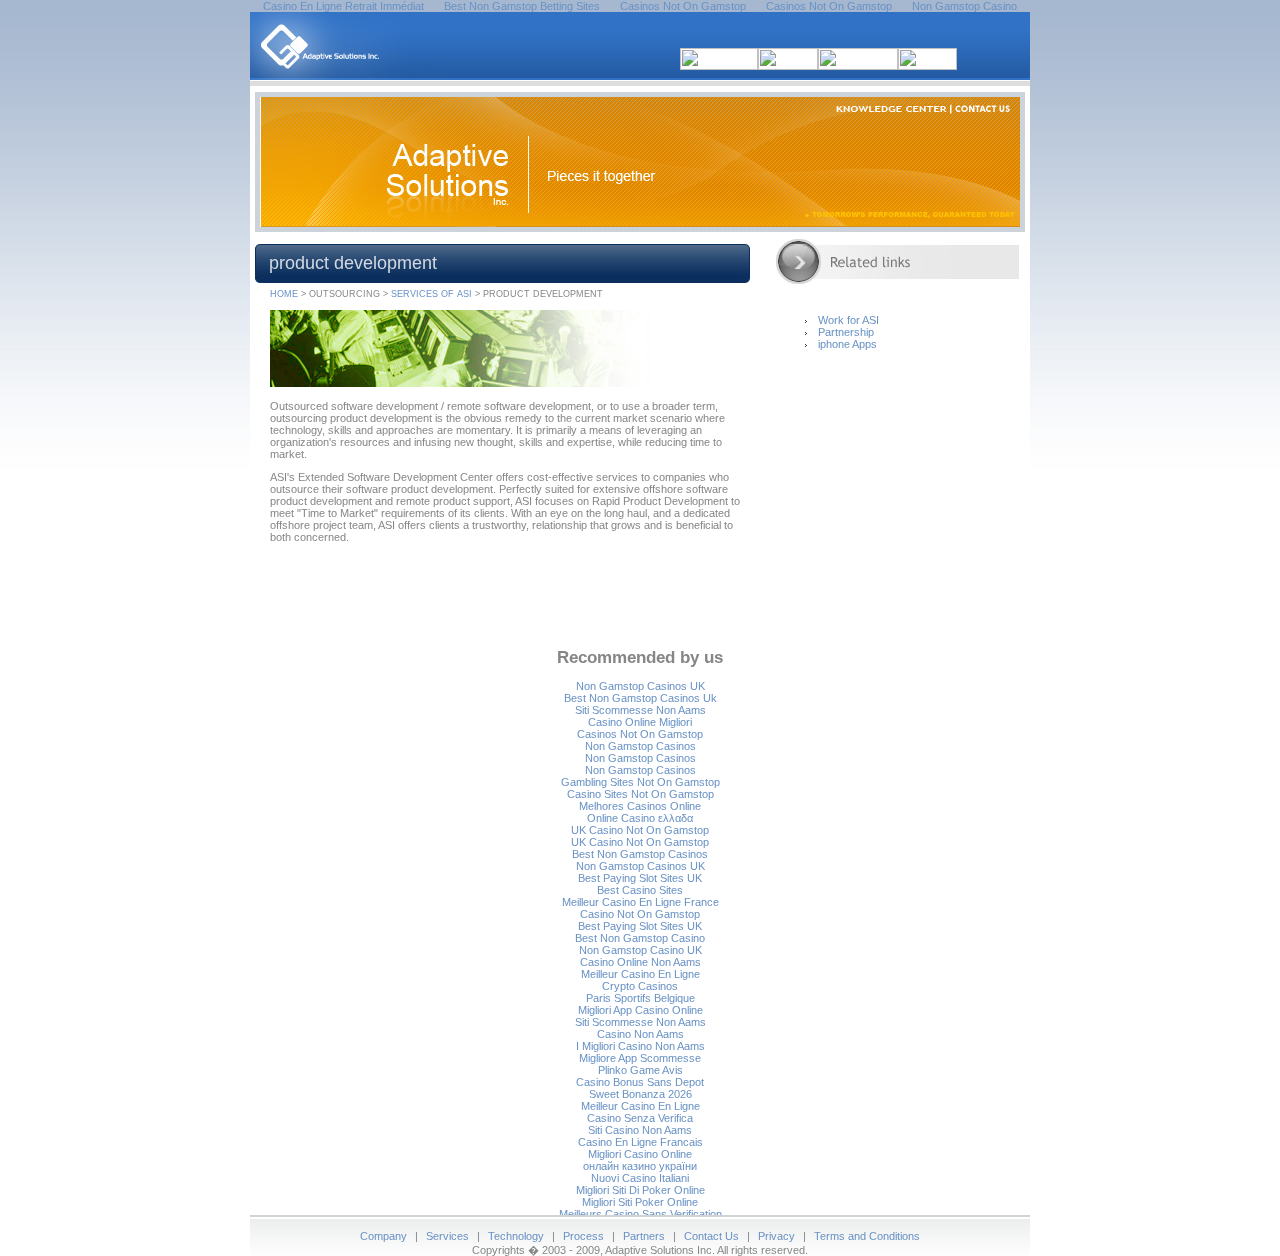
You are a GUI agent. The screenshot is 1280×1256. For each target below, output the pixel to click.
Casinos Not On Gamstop (640, 734)
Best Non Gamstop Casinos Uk (640, 698)
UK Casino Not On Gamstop (640, 830)
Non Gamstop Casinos (640, 746)
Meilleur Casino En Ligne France (640, 902)
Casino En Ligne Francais (640, 1142)
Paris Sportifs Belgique (640, 998)
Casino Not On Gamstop (640, 914)
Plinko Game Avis (640, 1070)
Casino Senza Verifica (640, 1118)
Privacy (776, 1236)
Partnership (846, 332)
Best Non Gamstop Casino (640, 938)
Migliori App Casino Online (640, 1010)
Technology (516, 1236)
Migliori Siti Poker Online (640, 1202)
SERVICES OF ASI (431, 294)
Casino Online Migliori (640, 722)
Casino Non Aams (640, 1034)
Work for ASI (848, 320)
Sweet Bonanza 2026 (640, 1094)
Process (583, 1236)
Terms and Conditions (867, 1236)
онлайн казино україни (640, 1166)
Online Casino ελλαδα (640, 818)
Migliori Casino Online (640, 1154)
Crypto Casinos (640, 986)
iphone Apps (847, 344)
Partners (644, 1236)
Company (383, 1236)
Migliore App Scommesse (640, 1058)
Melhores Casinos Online (640, 806)
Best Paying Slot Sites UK (640, 878)
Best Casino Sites (640, 890)
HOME (284, 294)
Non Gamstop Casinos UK (640, 686)
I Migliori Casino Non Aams (640, 1046)
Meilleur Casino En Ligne (640, 974)
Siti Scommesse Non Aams (640, 710)
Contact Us (711, 1236)
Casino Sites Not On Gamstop (640, 794)
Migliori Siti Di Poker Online (640, 1190)
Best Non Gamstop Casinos (640, 854)
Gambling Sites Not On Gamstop (640, 782)
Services (447, 1236)
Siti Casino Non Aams (640, 1130)
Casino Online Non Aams (640, 962)
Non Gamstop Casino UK (640, 950)
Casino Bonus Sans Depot (640, 1082)
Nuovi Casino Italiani (640, 1178)
